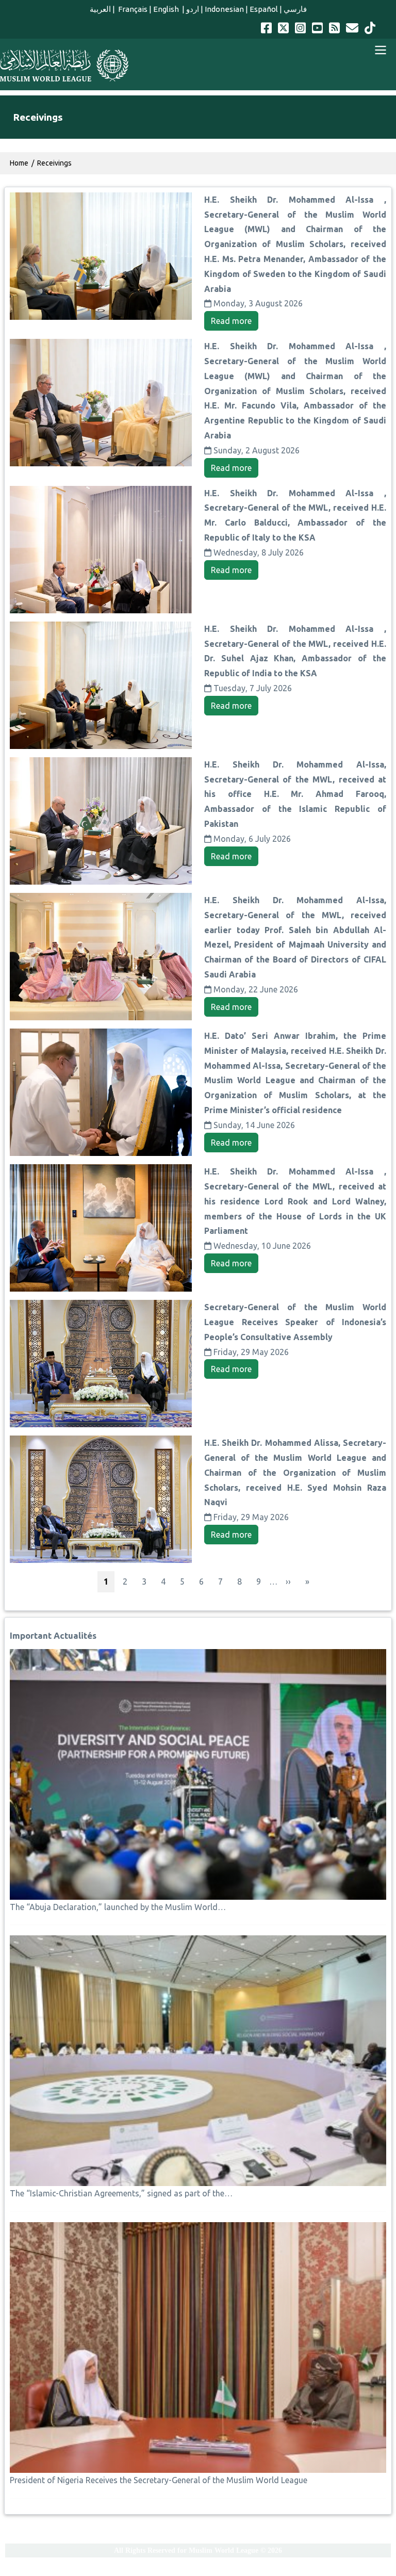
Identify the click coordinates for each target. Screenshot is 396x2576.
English (167, 9)
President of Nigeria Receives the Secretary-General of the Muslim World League (159, 2480)
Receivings (54, 163)
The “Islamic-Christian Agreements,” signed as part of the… (121, 2193)
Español (264, 9)
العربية (100, 9)
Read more (231, 321)
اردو (193, 9)
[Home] (64, 66)
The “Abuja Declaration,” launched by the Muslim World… (118, 1907)
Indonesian (224, 9)
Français (132, 9)
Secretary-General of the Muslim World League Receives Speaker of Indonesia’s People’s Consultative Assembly (295, 1322)
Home (19, 163)
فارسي (295, 9)
